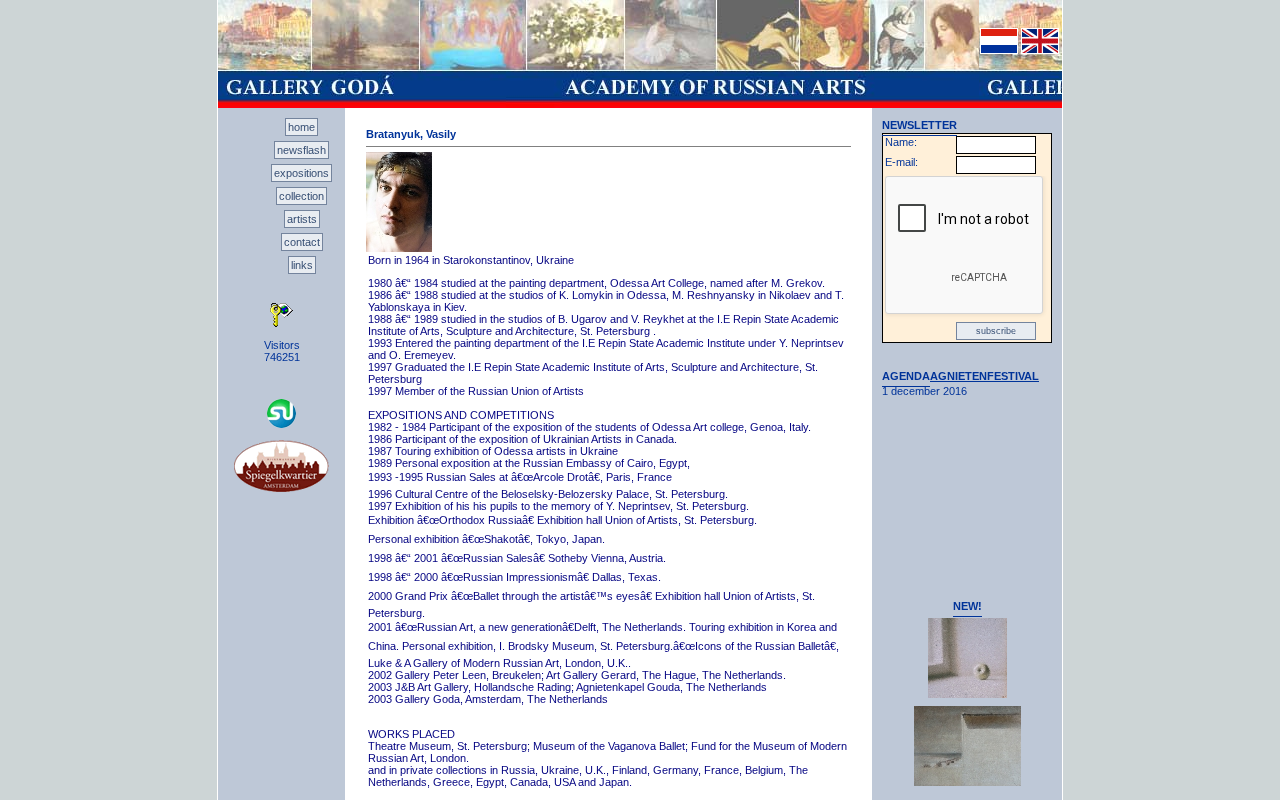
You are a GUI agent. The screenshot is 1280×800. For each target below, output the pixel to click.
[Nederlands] (999, 50)
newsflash (301, 150)
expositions (301, 173)
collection (301, 196)
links (302, 265)
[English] (1040, 50)
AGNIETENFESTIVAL (984, 376)
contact (302, 242)
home (301, 127)
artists (302, 219)
